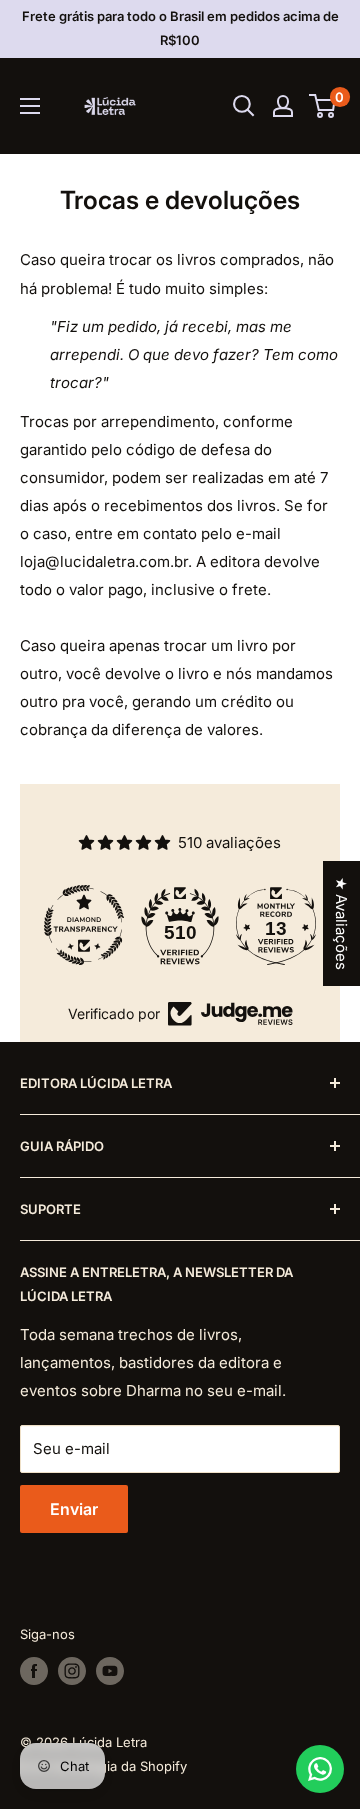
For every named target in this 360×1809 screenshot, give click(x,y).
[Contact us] (320, 1769)
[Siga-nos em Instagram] (72, 1671)
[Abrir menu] (30, 106)
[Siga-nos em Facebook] (34, 1671)
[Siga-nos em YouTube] (110, 1671)
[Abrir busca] (244, 106)
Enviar (74, 1509)
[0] (323, 106)
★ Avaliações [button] (341, 923)
